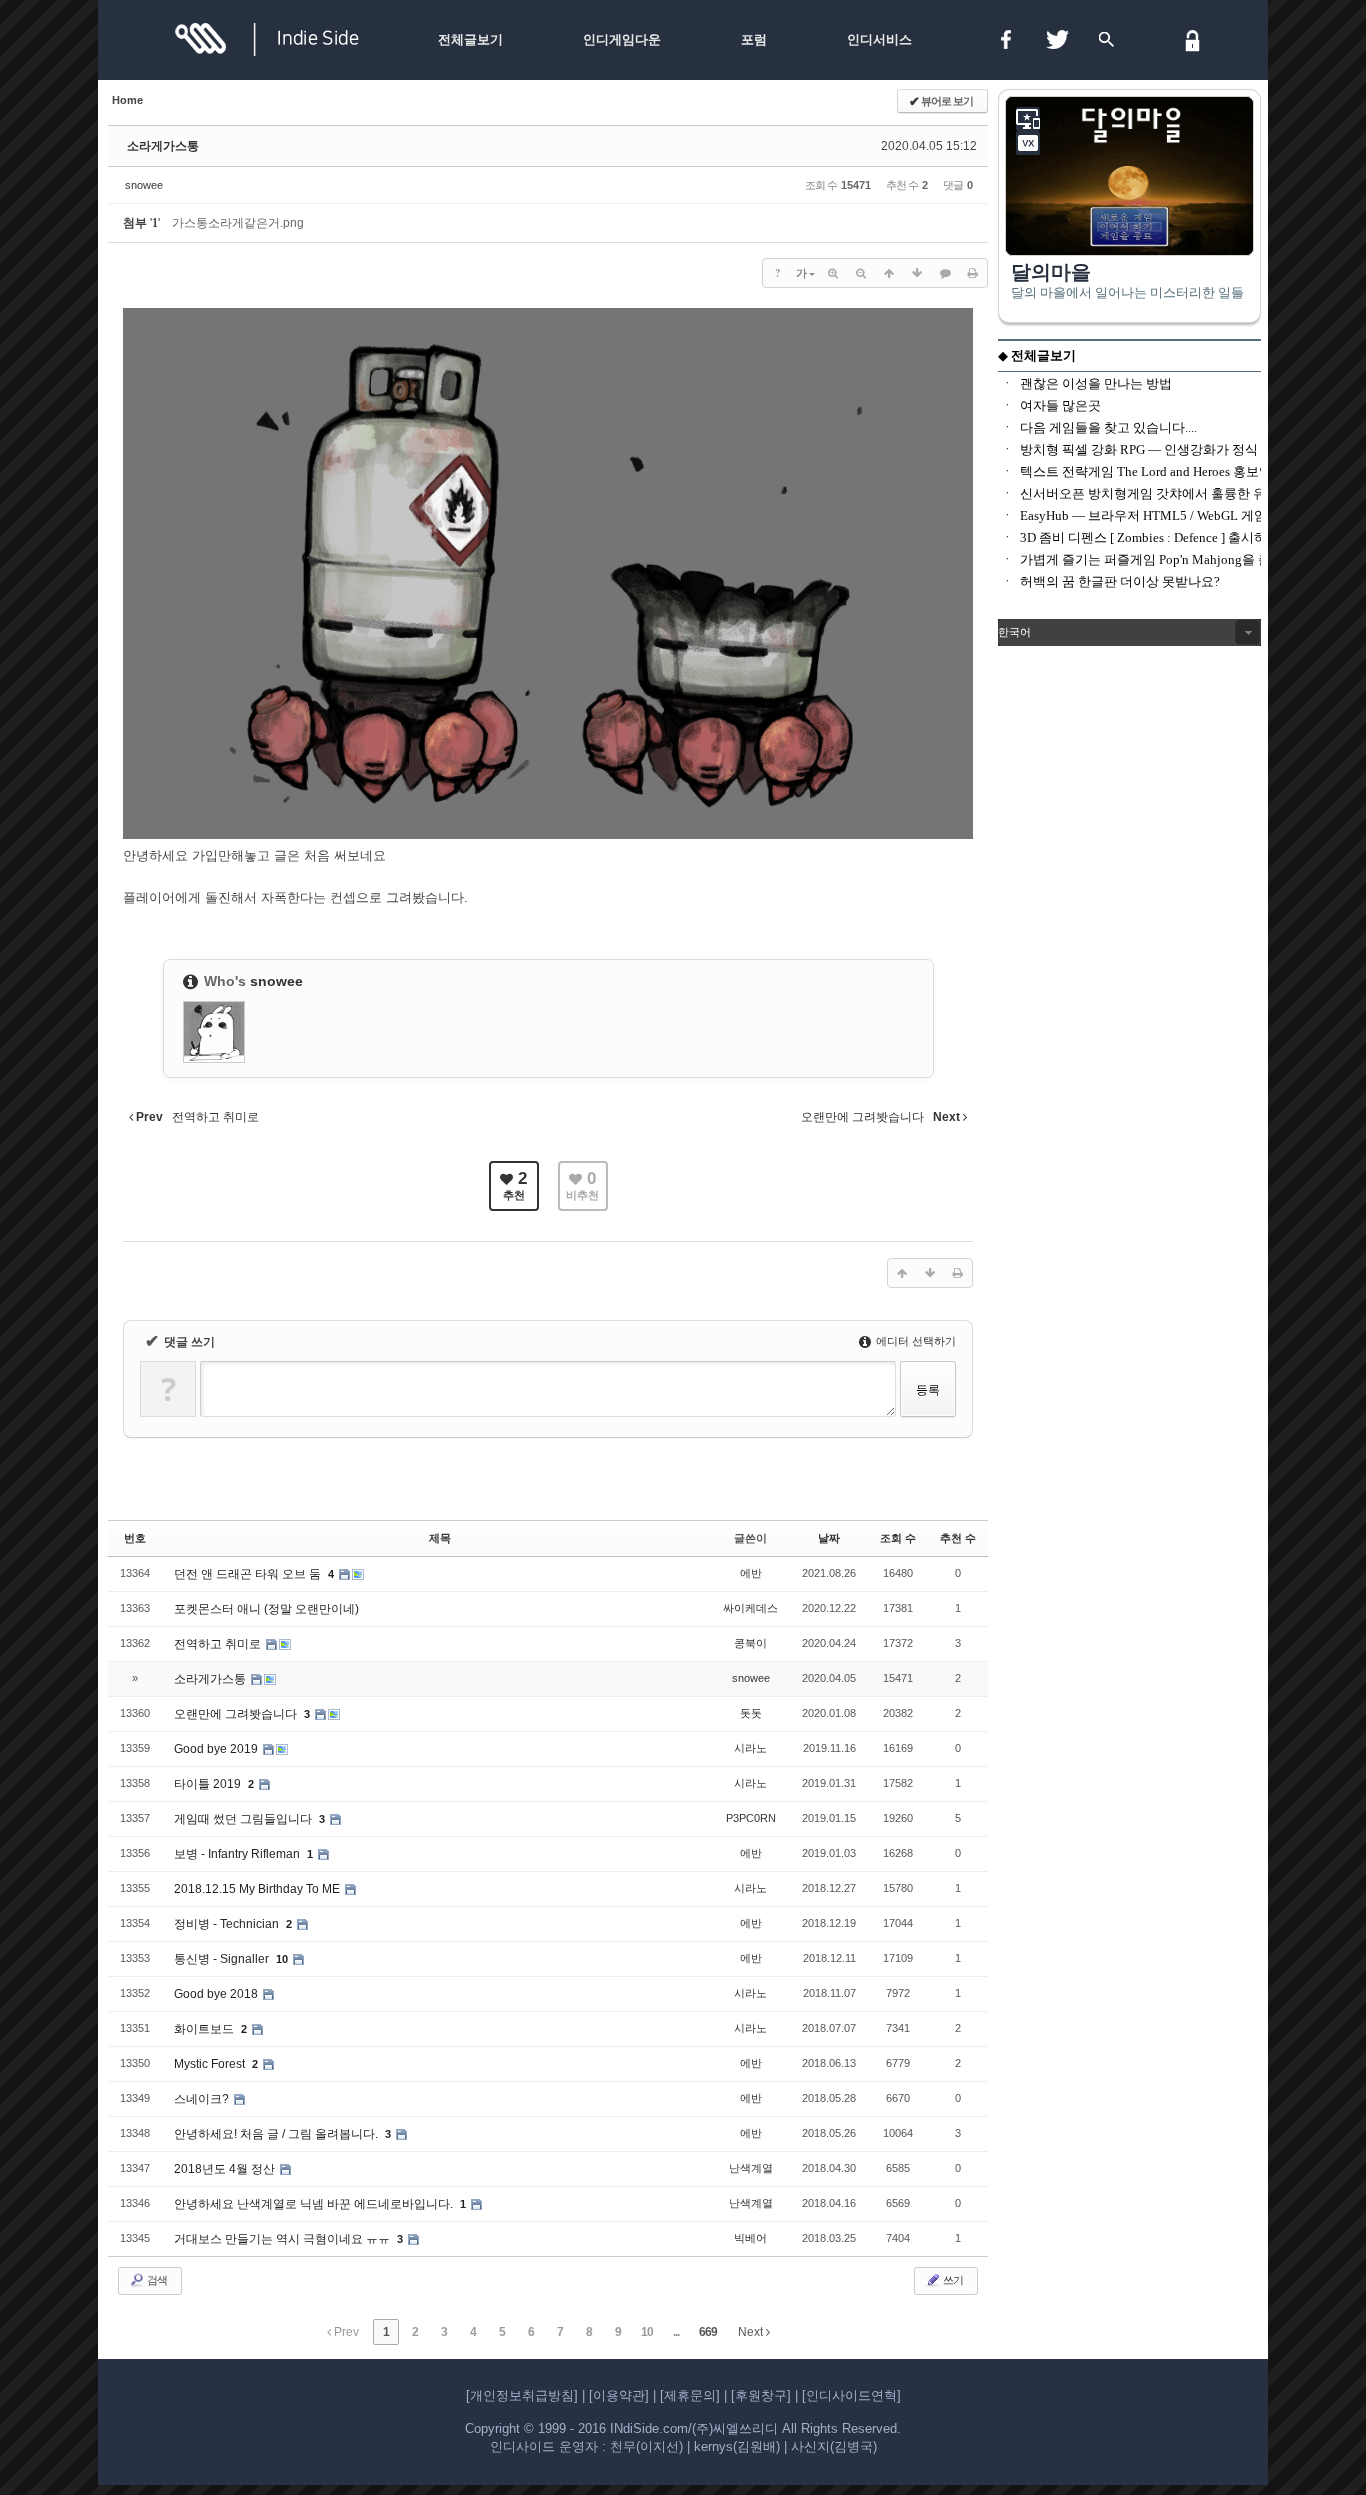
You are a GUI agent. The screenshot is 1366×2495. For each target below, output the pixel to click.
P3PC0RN (751, 1818)
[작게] (861, 273)
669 (708, 2332)
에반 (751, 1573)
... (676, 2332)
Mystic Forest (211, 2064)
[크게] (833, 273)
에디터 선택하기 (914, 1341)
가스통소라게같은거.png (238, 223)
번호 (135, 1538)
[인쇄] (973, 273)
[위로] (889, 273)
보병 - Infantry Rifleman (238, 1854)
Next (752, 2332)
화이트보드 (205, 2029)
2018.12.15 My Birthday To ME (258, 1889)
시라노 (750, 1748)
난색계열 (751, 2168)
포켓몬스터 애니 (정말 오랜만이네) (266, 1609)
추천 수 (958, 1538)
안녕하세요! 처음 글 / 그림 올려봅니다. (277, 2134)
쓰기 (952, 2280)
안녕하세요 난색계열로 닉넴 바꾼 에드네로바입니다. (315, 2204)
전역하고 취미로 (219, 1644)
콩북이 (750, 1643)
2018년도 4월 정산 (226, 2169)
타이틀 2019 (209, 1784)
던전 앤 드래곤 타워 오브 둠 (249, 1574)
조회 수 (898, 1538)
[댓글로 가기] (945, 273)
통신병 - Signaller (223, 1959)
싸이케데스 (750, 1608)
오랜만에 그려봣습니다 (237, 1714)
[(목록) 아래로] (917, 273)
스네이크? (203, 2099)
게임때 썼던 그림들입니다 (244, 1819)
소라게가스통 (163, 146)
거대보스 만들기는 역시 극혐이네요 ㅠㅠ (283, 2239)
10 (282, 1959)
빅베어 (750, 2238)
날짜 (829, 1538)
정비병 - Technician (228, 1924)
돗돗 (751, 1713)
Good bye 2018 (217, 1994)
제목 (440, 1538)
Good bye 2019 (217, 1749)
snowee (144, 185)
